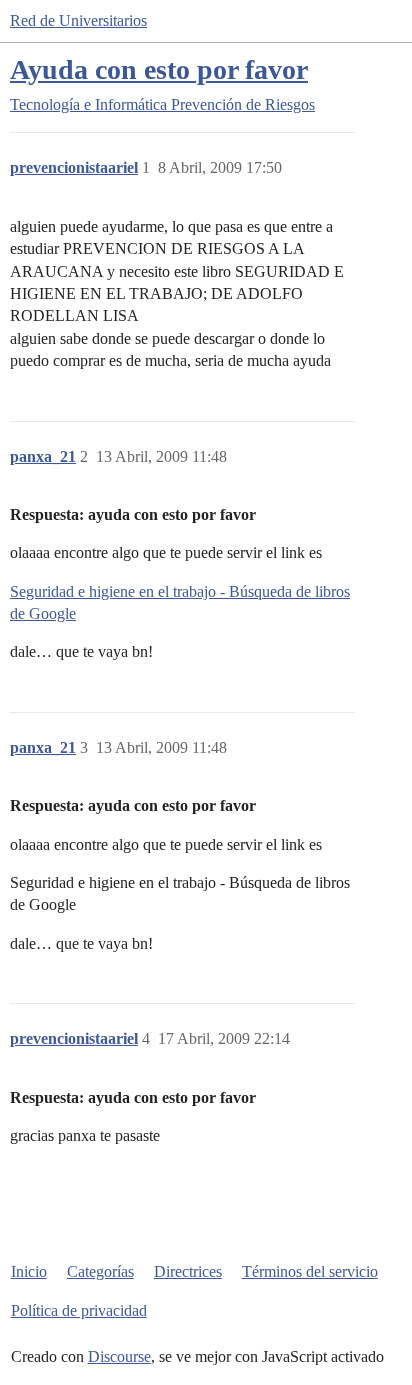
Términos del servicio (310, 1271)
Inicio (29, 1271)
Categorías (100, 1271)
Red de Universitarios (78, 20)
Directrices (188, 1271)
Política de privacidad (79, 1310)
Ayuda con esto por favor (159, 69)
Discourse (119, 1356)
